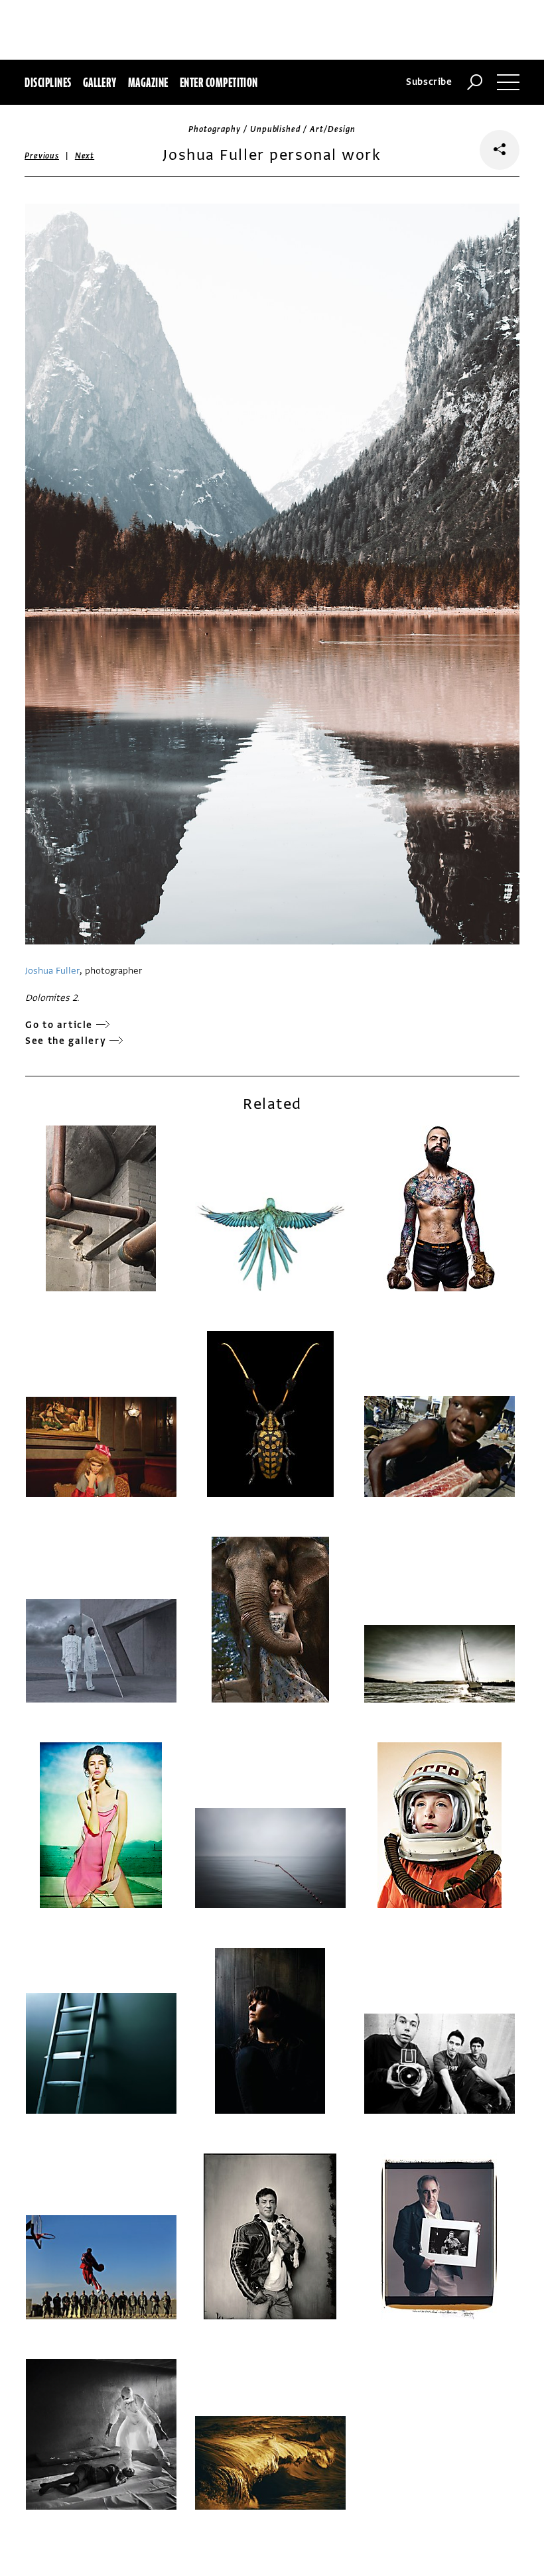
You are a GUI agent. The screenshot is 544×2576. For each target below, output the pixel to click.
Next (85, 156)
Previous (42, 156)
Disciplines (48, 82)
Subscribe (429, 82)
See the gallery (66, 1041)
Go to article (59, 1025)
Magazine (148, 82)
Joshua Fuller (52, 971)
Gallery (100, 82)
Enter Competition (219, 82)
